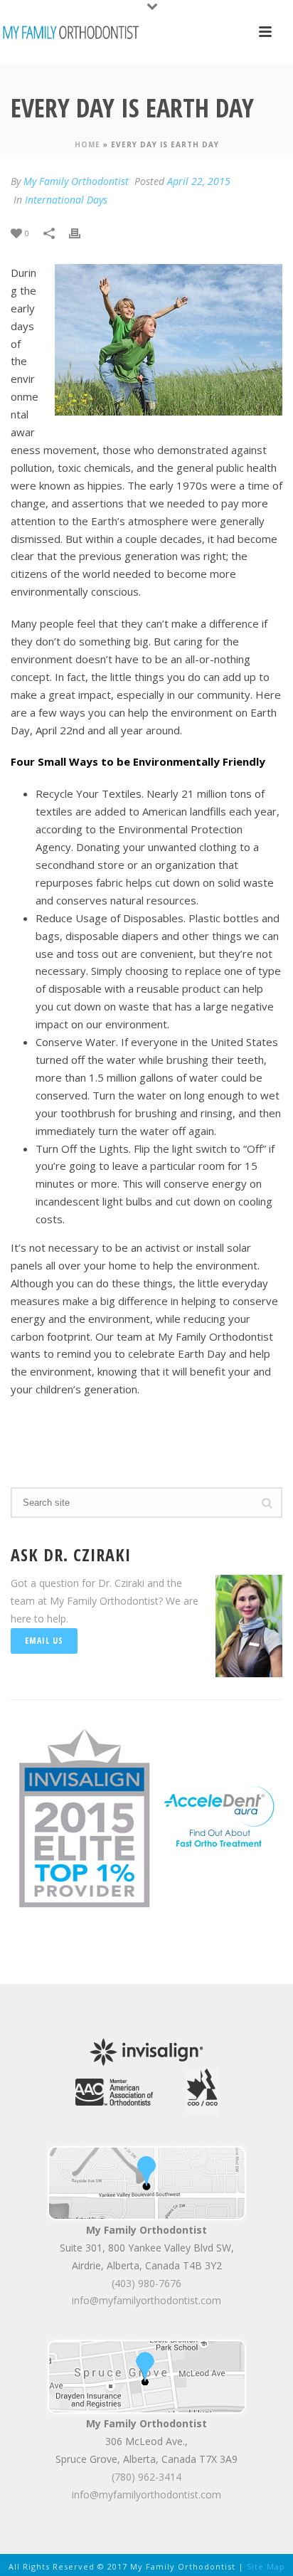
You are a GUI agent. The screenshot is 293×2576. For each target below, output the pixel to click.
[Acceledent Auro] (219, 1816)
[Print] (82, 232)
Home (87, 144)
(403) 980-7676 (146, 2283)
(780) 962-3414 (146, 2477)
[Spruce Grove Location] (147, 2376)
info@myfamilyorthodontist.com (146, 2300)
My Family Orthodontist (76, 181)
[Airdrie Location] (147, 2182)
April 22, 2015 (199, 181)
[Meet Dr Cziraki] (114, 2091)
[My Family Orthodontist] (71, 32)
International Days (66, 200)
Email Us (44, 1641)
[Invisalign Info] (85, 1816)
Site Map (266, 2566)
